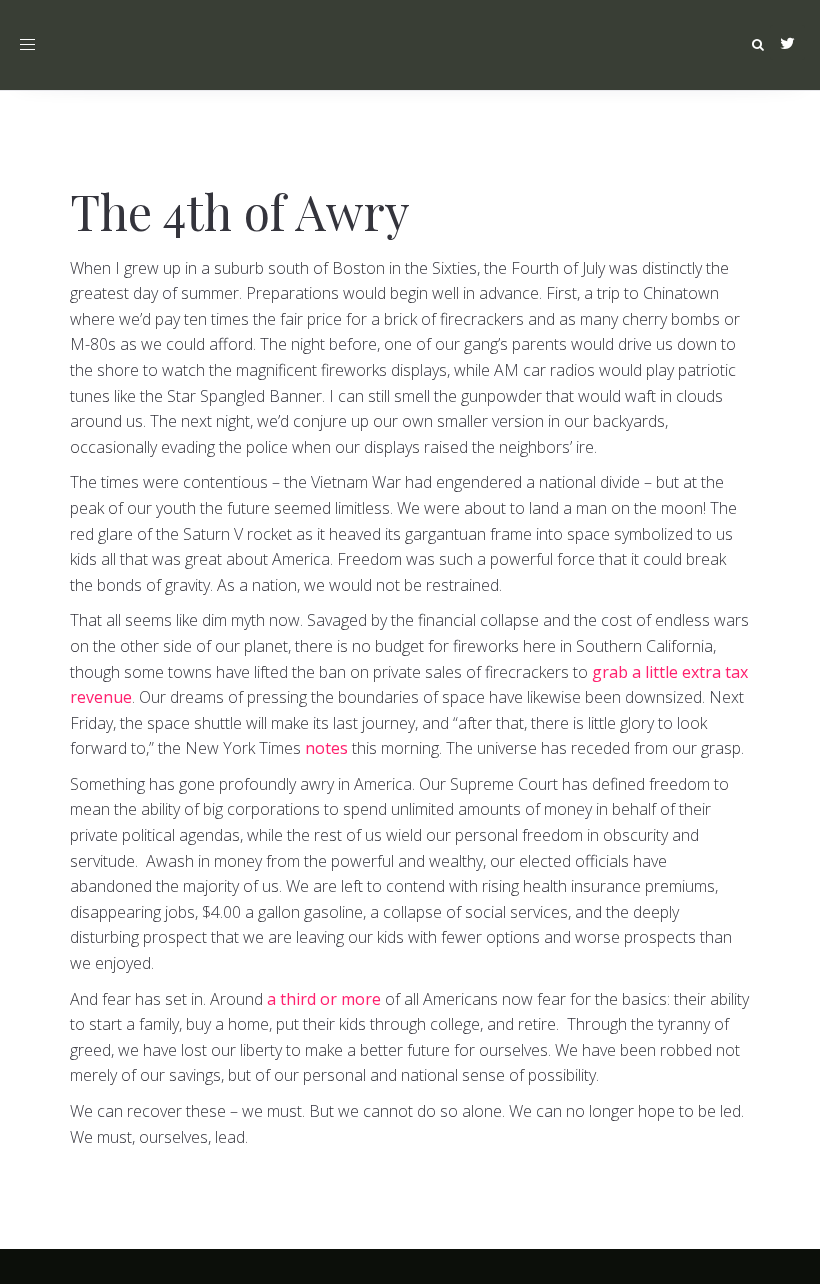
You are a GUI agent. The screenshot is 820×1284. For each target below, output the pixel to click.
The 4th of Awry (240, 211)
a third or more (324, 999)
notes (326, 748)
